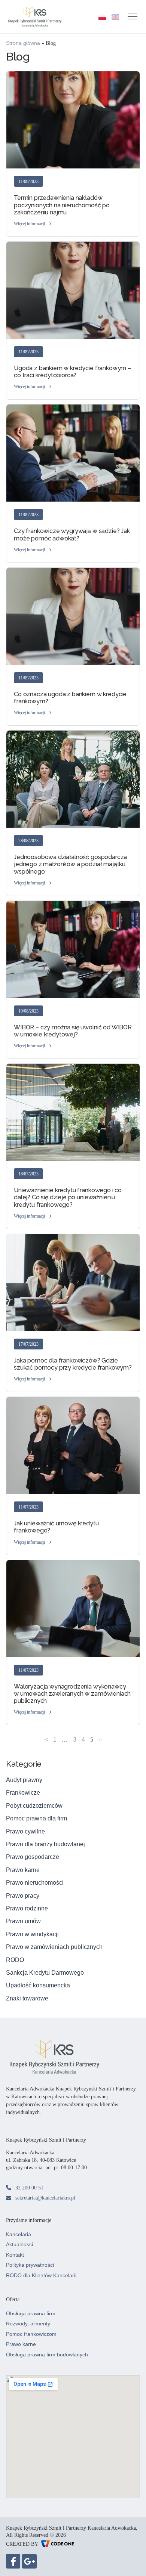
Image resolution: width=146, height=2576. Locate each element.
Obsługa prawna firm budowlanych (47, 2355)
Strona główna (23, 43)
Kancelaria (19, 2234)
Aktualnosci (19, 2244)
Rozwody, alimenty (28, 2324)
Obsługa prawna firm (31, 2313)
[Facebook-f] (13, 2561)
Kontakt (15, 2255)
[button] (33, 224)
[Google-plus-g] (29, 2561)
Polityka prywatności (30, 2265)
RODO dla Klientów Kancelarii (41, 2275)
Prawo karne (21, 2344)
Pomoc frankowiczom (31, 2334)
